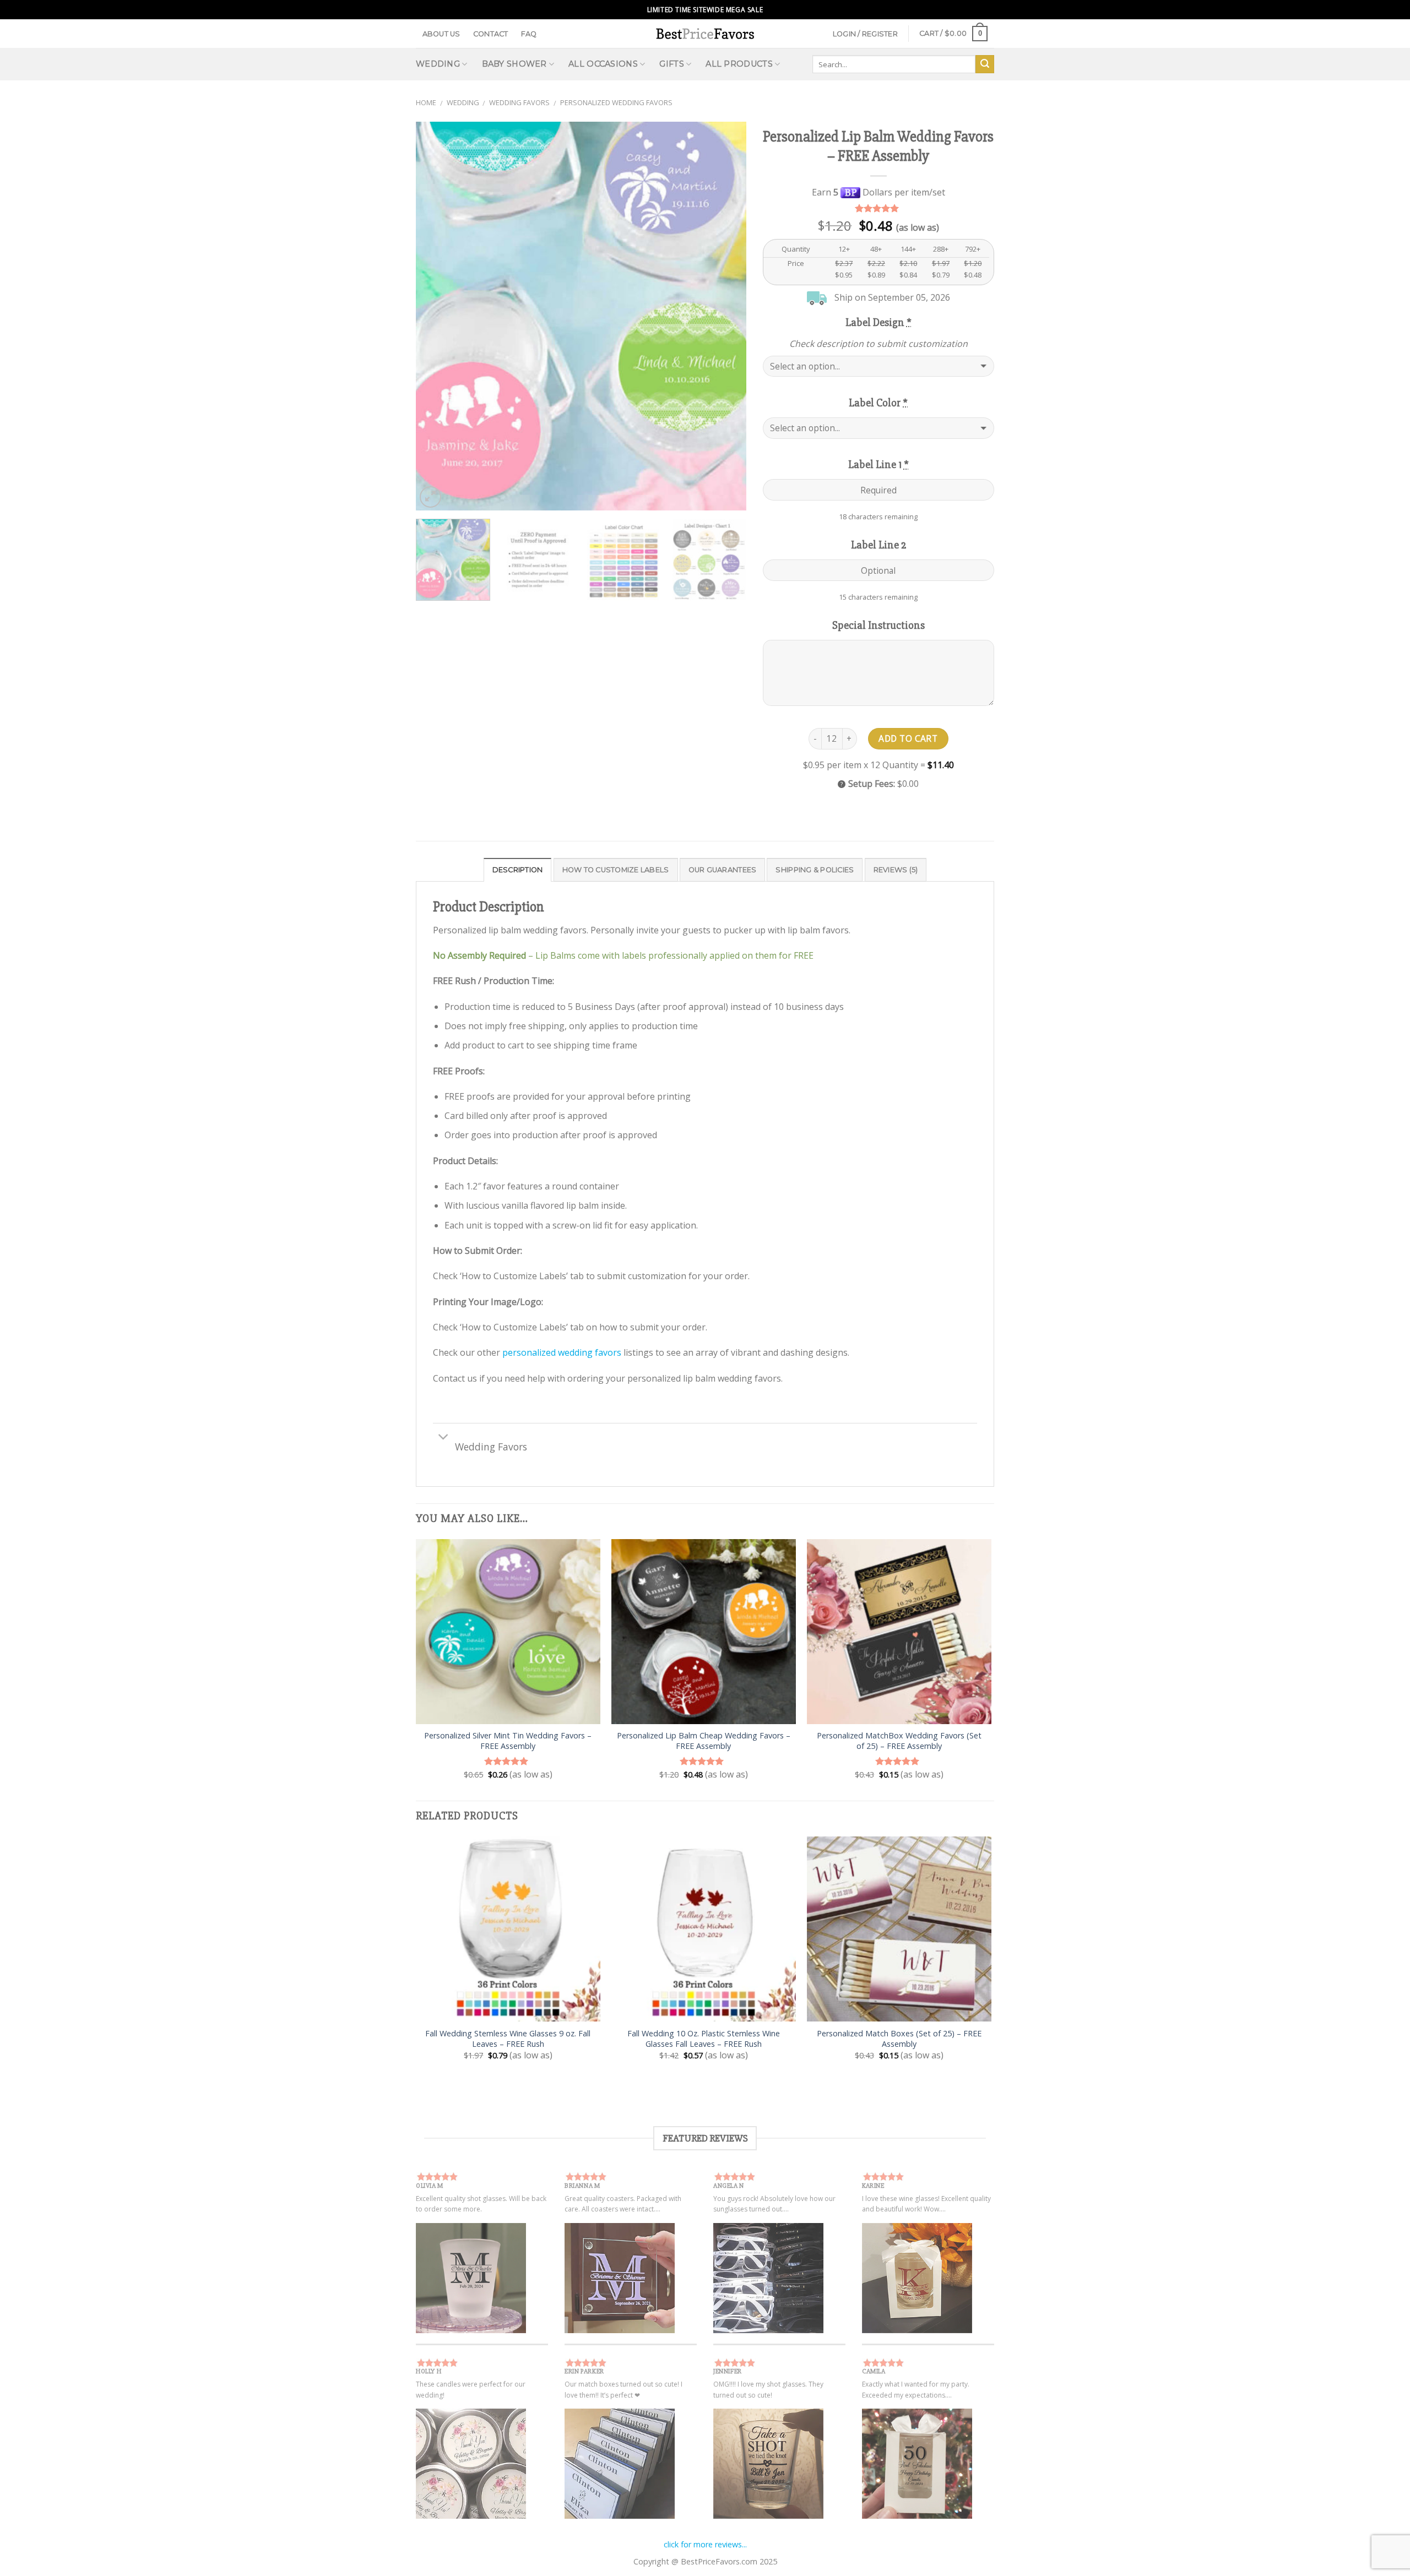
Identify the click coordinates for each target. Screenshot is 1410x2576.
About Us (441, 34)
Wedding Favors (519, 102)
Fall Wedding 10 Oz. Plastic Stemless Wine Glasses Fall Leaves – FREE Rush (704, 2039)
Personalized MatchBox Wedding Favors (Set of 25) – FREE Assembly (899, 1741)
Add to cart (908, 738)
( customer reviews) (878, 208)
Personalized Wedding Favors (616, 102)
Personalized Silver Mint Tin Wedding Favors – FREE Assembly (508, 1741)
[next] (726, 316)
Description (518, 870)
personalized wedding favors (562, 1352)
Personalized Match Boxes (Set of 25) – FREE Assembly (899, 2039)
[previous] (436, 316)
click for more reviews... (705, 2544)
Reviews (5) (896, 870)
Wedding (463, 102)
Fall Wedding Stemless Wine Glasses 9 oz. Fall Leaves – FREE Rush (508, 2039)
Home (426, 102)
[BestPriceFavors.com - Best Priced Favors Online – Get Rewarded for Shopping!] (705, 33)
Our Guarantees (723, 870)
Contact (491, 34)
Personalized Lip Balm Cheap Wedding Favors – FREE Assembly (704, 1741)
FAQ (529, 34)
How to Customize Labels (616, 870)
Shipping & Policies (815, 870)
